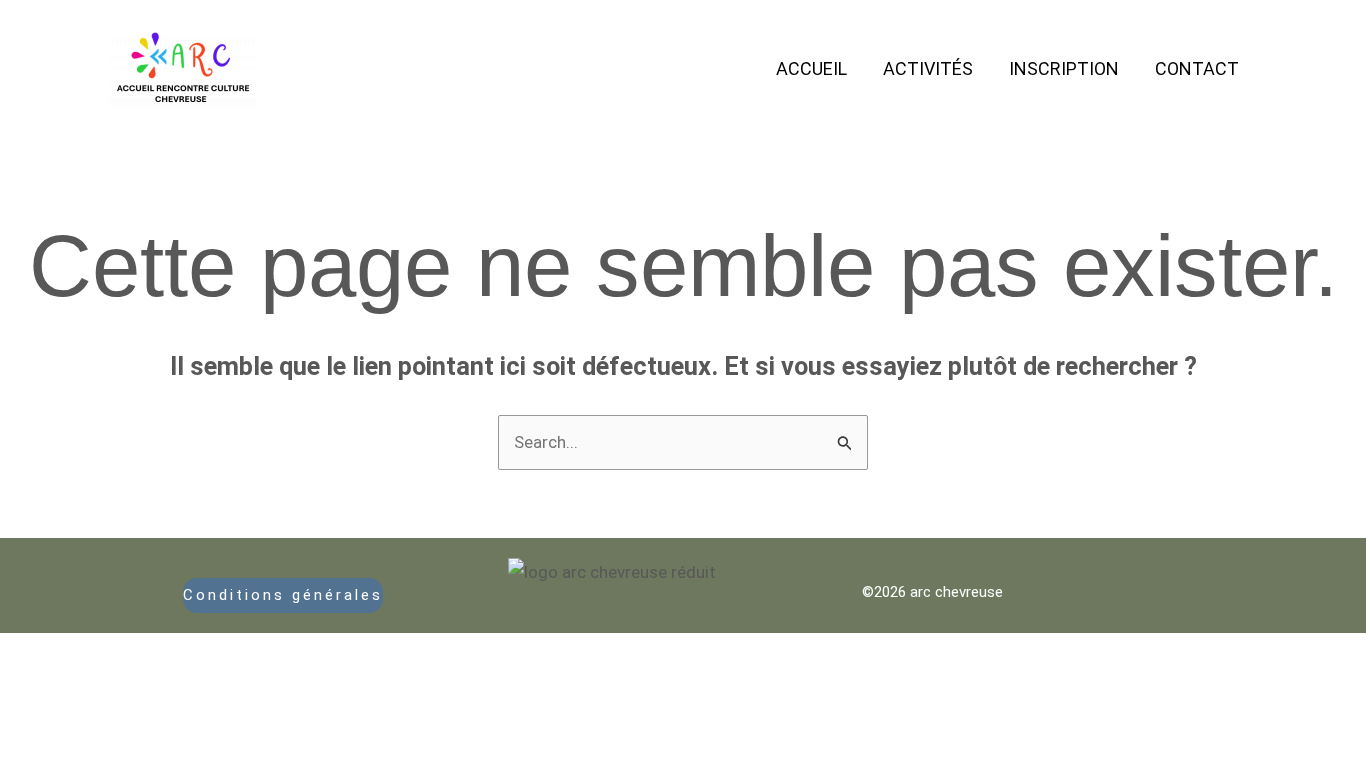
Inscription (1064, 68)
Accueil (811, 68)
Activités (928, 68)
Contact (1197, 68)
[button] (283, 595)
